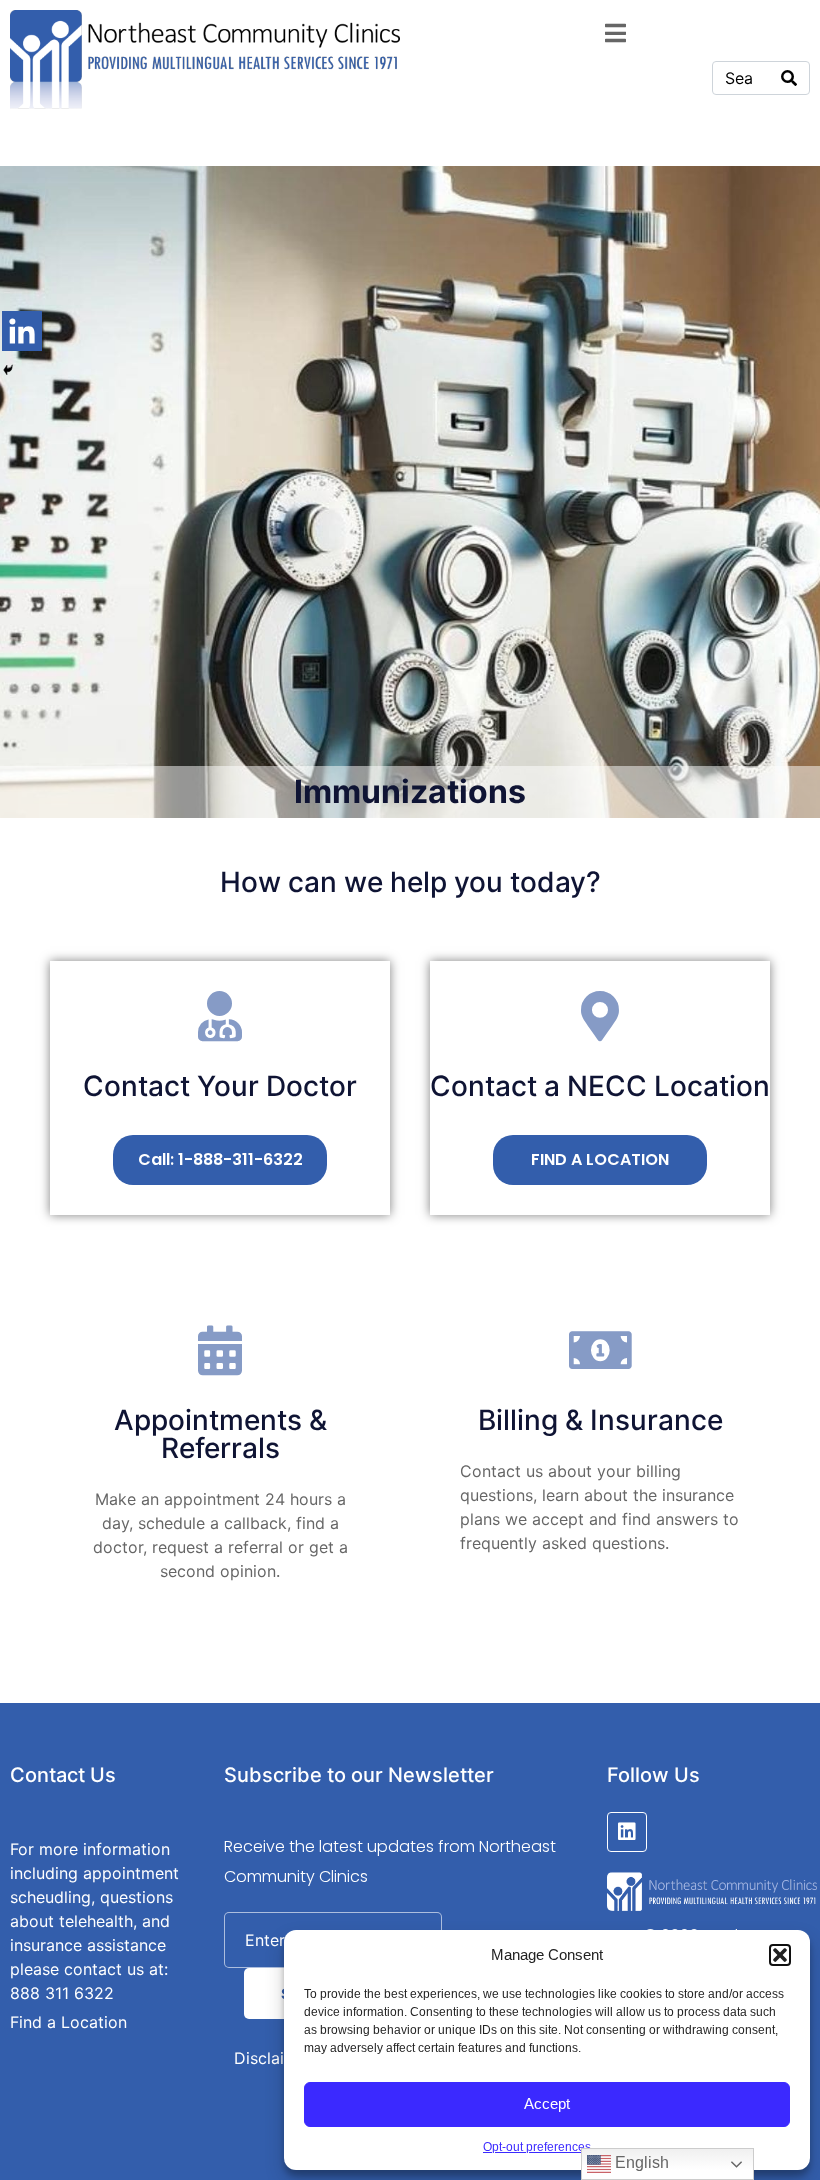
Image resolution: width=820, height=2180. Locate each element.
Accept (547, 2103)
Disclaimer (273, 2058)
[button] (780, 1955)
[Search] (789, 78)
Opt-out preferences (537, 2147)
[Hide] (8, 370)
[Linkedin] (22, 331)
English (640, 2162)
